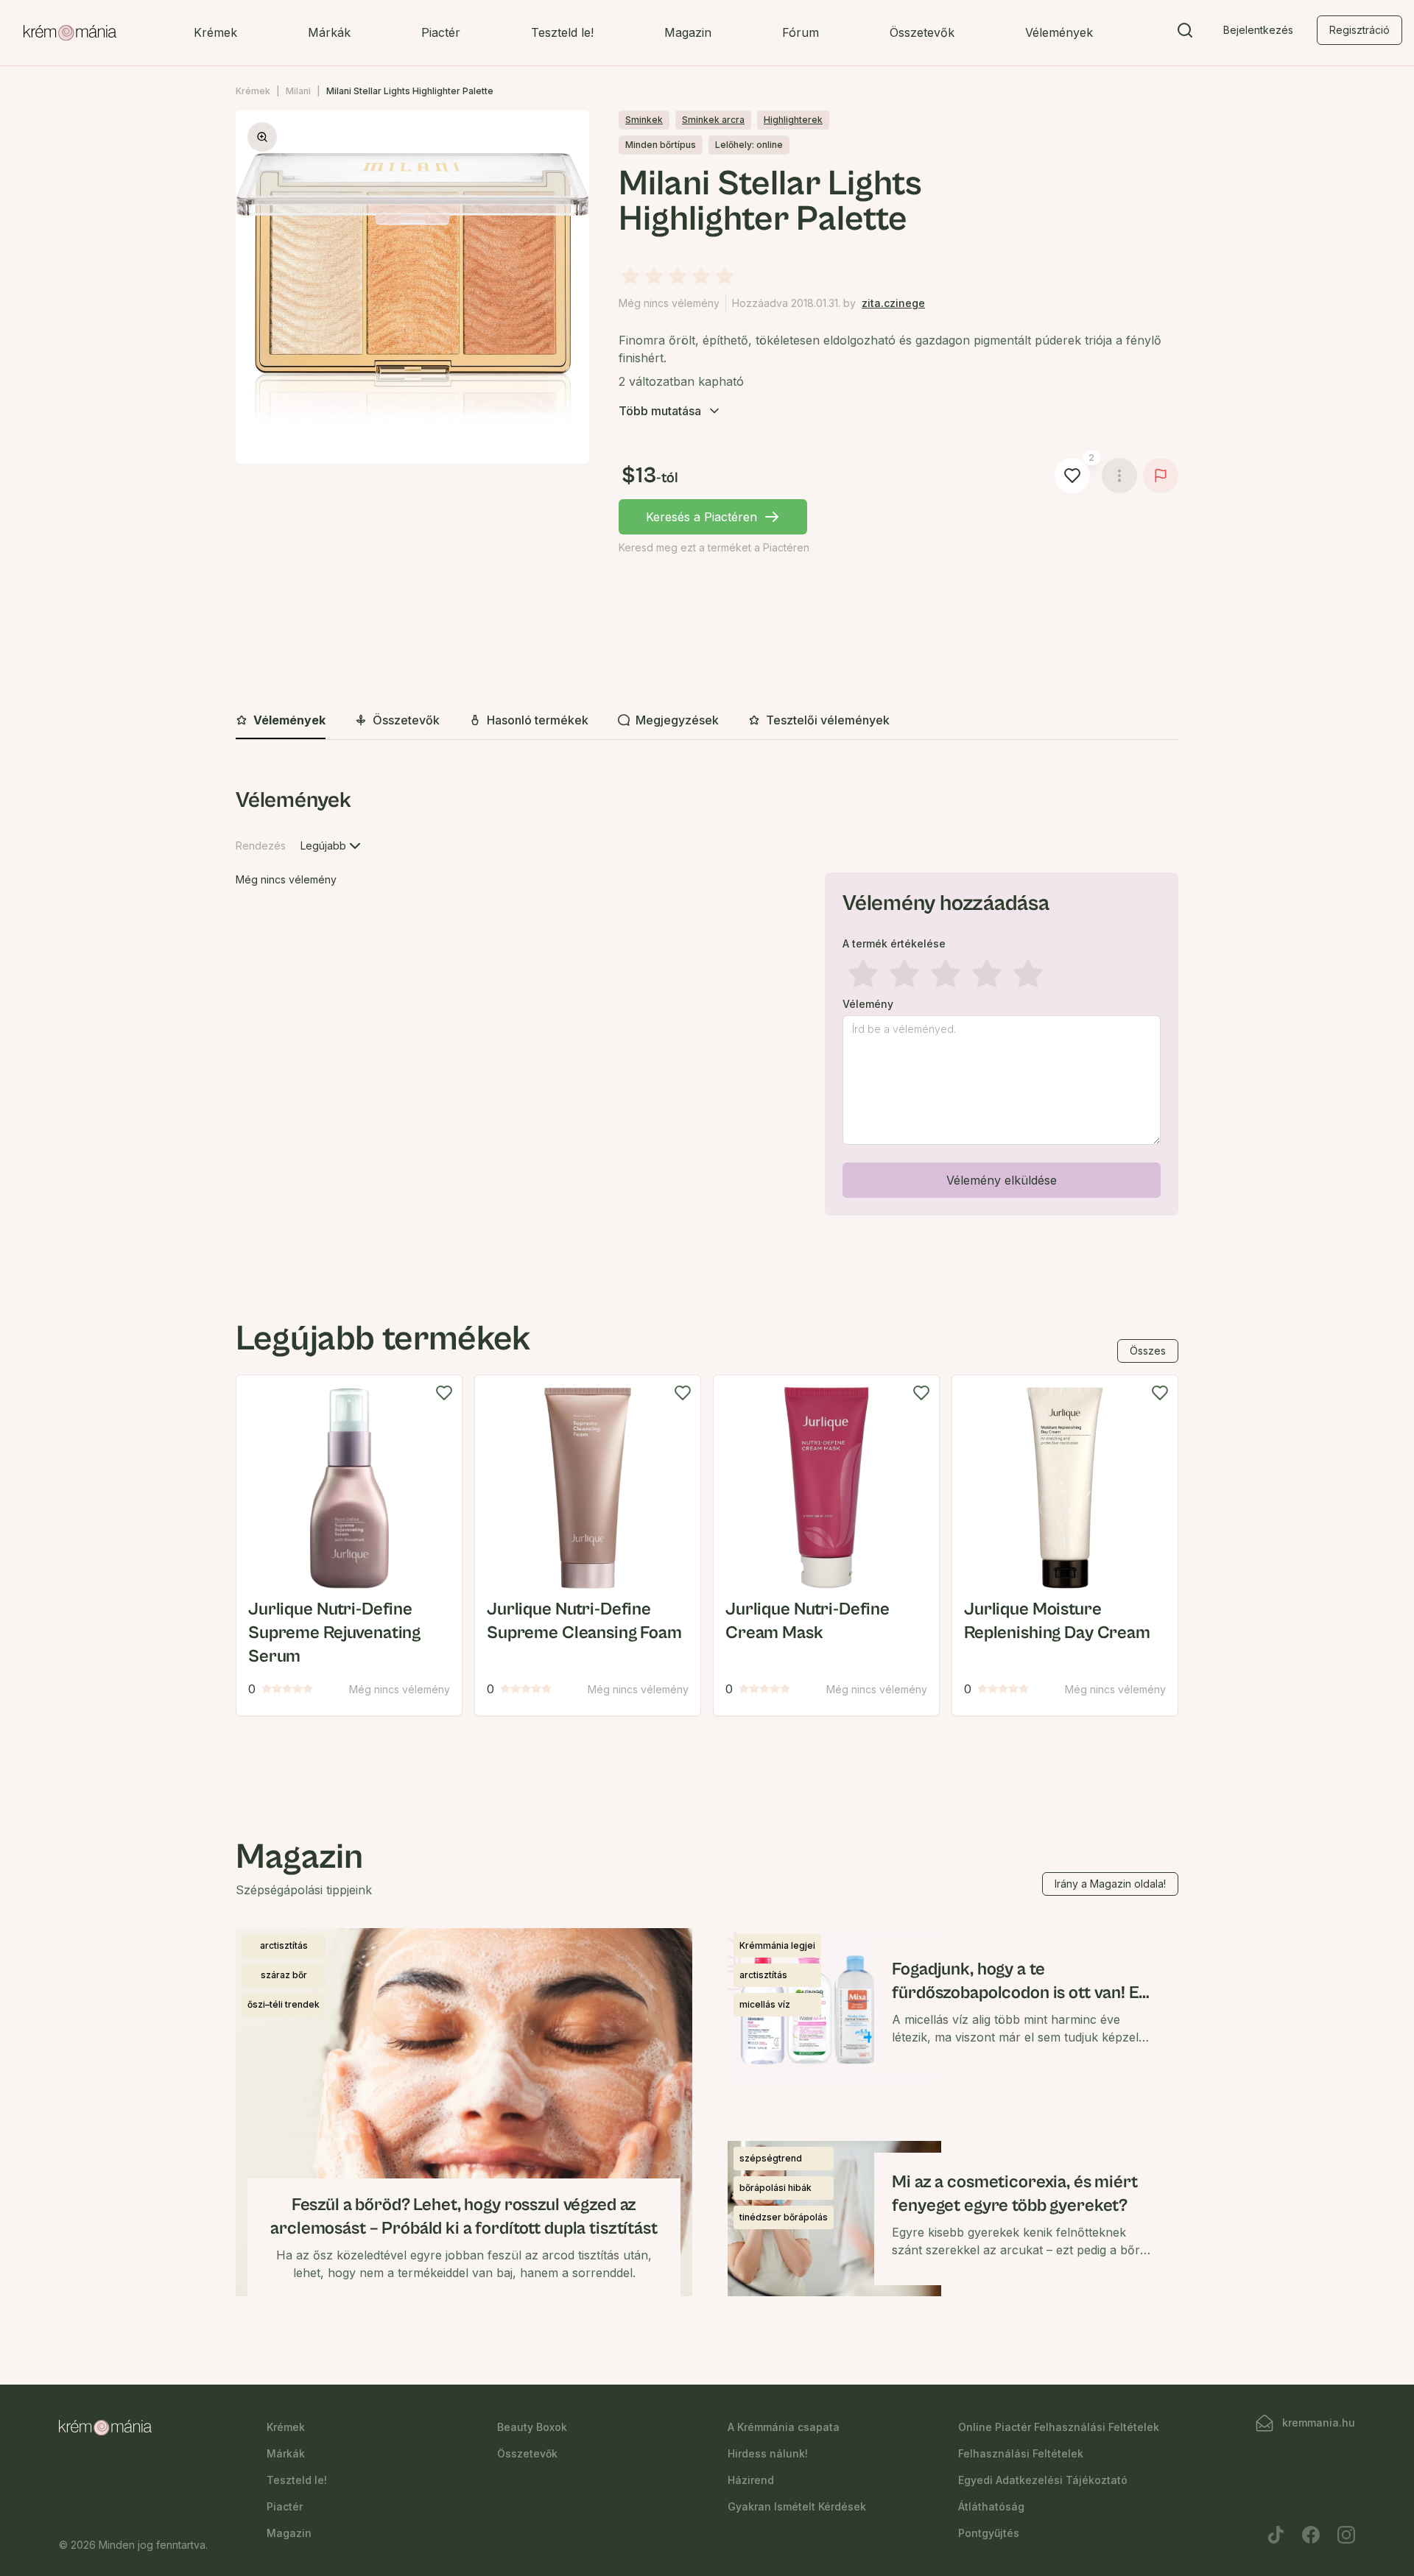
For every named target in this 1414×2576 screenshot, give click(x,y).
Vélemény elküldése (1002, 1180)
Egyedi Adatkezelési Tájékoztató (1043, 2480)
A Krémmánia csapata (784, 2427)
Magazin (688, 32)
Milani (298, 91)
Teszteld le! (562, 32)
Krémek (215, 32)
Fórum (801, 32)
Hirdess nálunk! (768, 2453)
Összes (1148, 1351)
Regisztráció (1360, 30)
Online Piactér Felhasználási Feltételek (1059, 2427)
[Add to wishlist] (444, 1393)
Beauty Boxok (532, 2427)
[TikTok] (1276, 2535)
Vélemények (1059, 32)
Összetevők (922, 32)
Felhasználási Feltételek (1021, 2453)
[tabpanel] (707, 1004)
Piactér (441, 32)
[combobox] (332, 846)
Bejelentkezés (1258, 30)
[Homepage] (70, 33)
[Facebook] (1311, 2535)
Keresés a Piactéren (701, 517)
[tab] (281, 721)
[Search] (1185, 33)
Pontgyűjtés (989, 2533)
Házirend (751, 2480)
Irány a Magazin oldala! (1110, 1884)
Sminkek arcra (713, 120)
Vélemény (868, 1004)
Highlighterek (793, 120)
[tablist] (707, 721)
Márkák (329, 32)
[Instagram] (1346, 2535)
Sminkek (644, 120)
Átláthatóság (991, 2506)
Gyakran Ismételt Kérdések (797, 2506)
